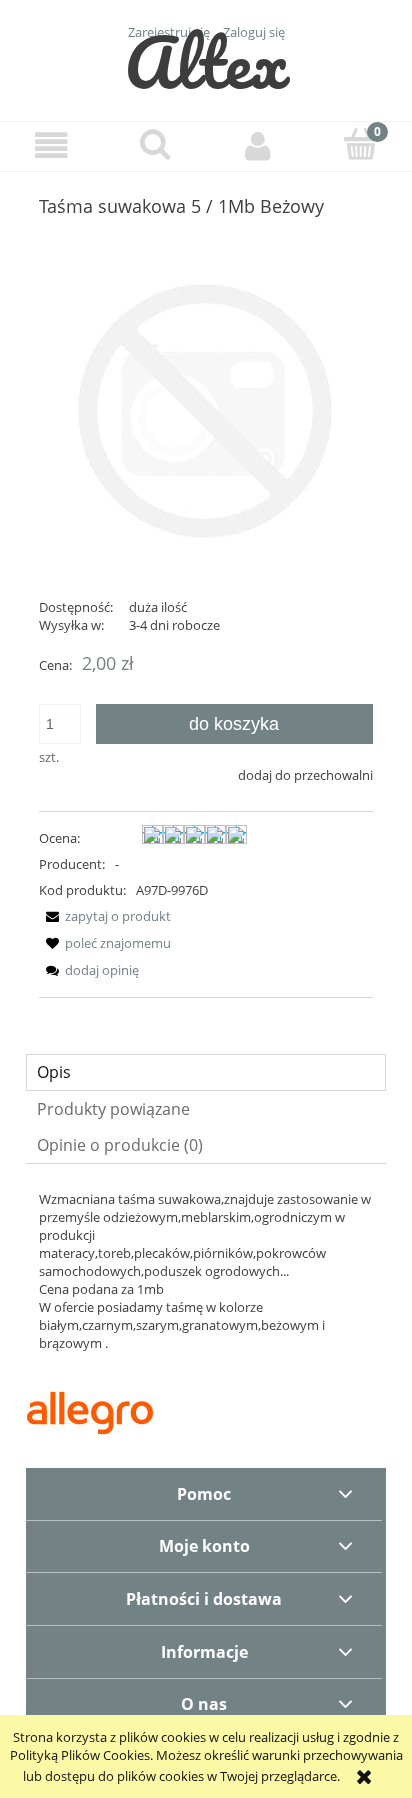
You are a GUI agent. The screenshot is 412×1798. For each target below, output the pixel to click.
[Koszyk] (360, 144)
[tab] (206, 1072)
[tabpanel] (206, 1271)
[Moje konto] (257, 145)
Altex (206, 61)
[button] (51, 145)
